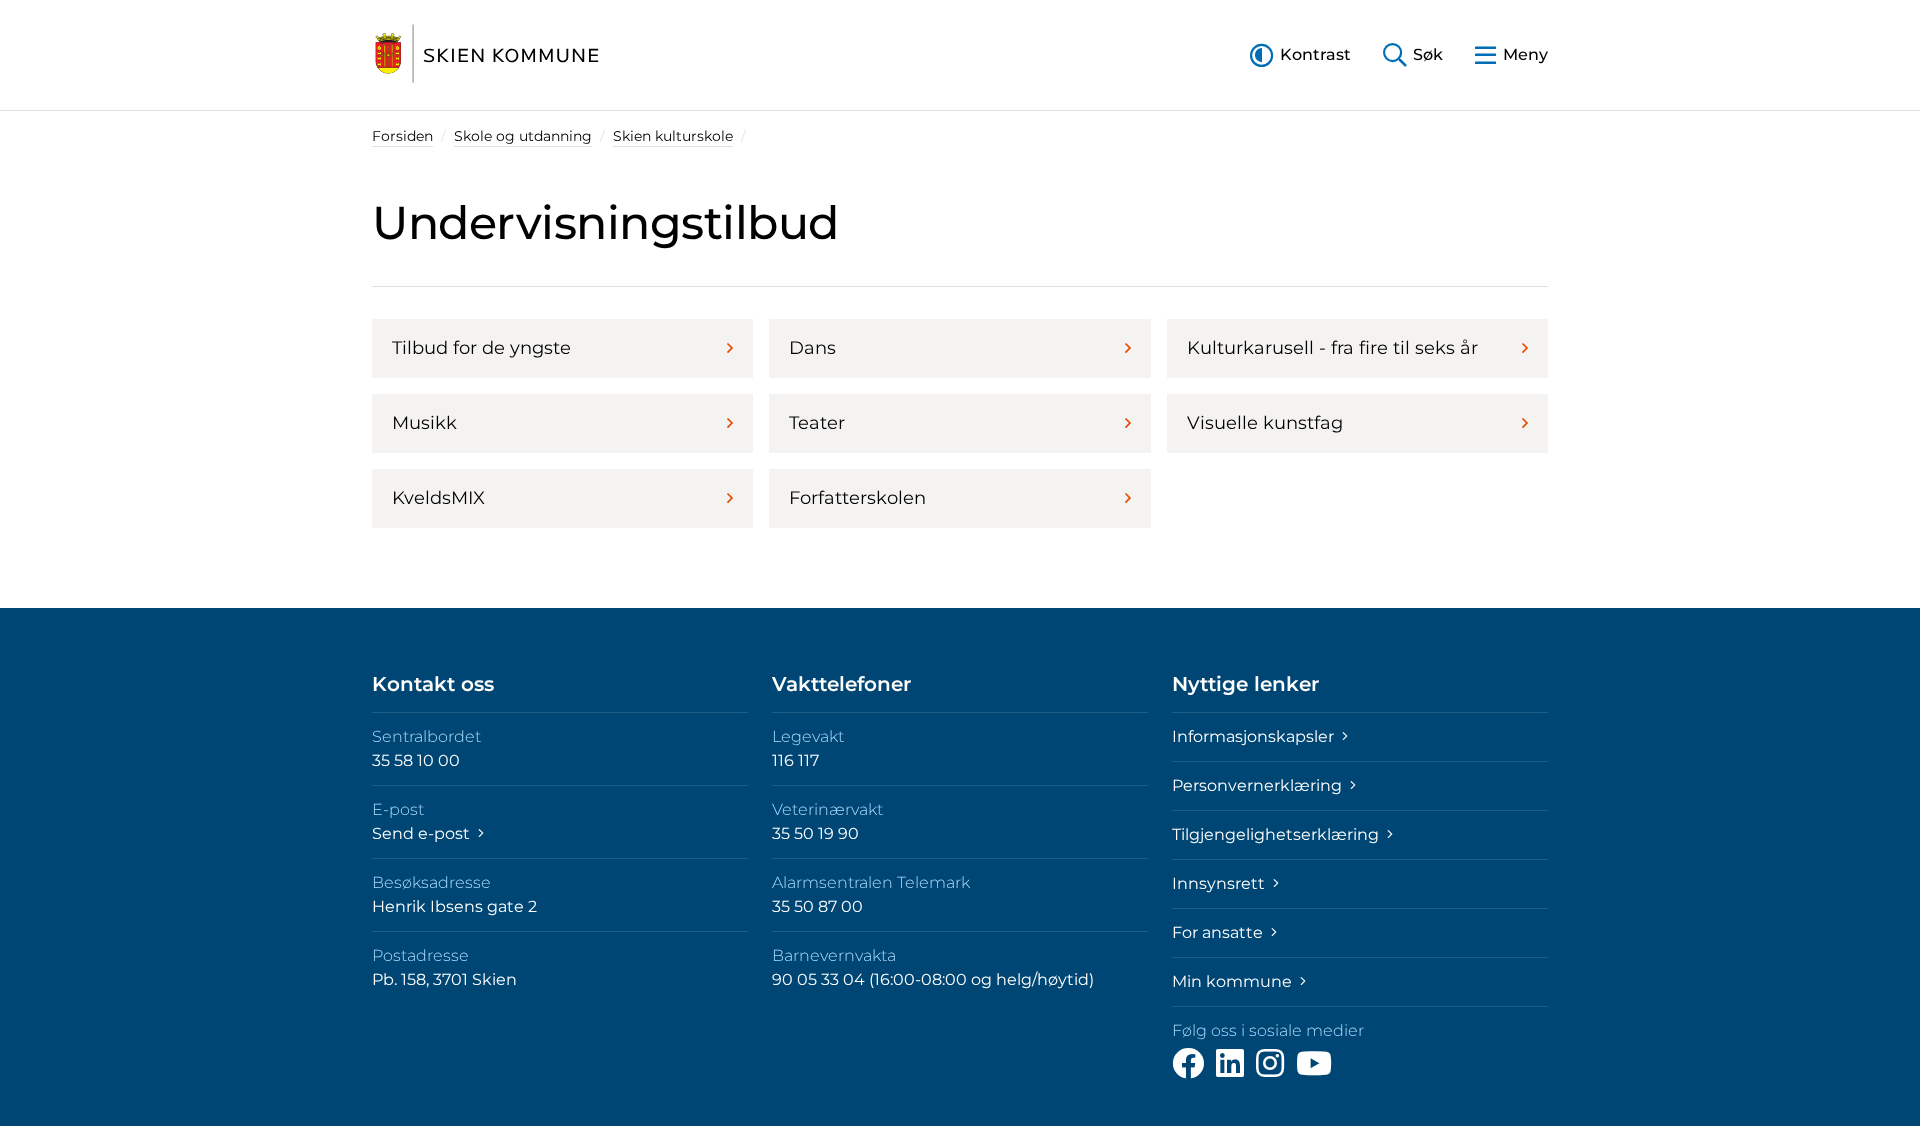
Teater (817, 423)
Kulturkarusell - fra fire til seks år (1332, 348)
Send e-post (423, 833)
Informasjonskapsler (1255, 736)
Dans (812, 348)
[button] (1300, 54)
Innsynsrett (1220, 883)
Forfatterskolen (857, 498)
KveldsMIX (438, 498)
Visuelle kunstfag (1265, 423)
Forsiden (402, 136)
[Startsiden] (487, 55)
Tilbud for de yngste (481, 348)
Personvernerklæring (1259, 785)
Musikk (424, 423)
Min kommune (1234, 981)
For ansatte (1219, 932)
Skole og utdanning (523, 136)
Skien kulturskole (673, 136)
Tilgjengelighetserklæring (1277, 834)
